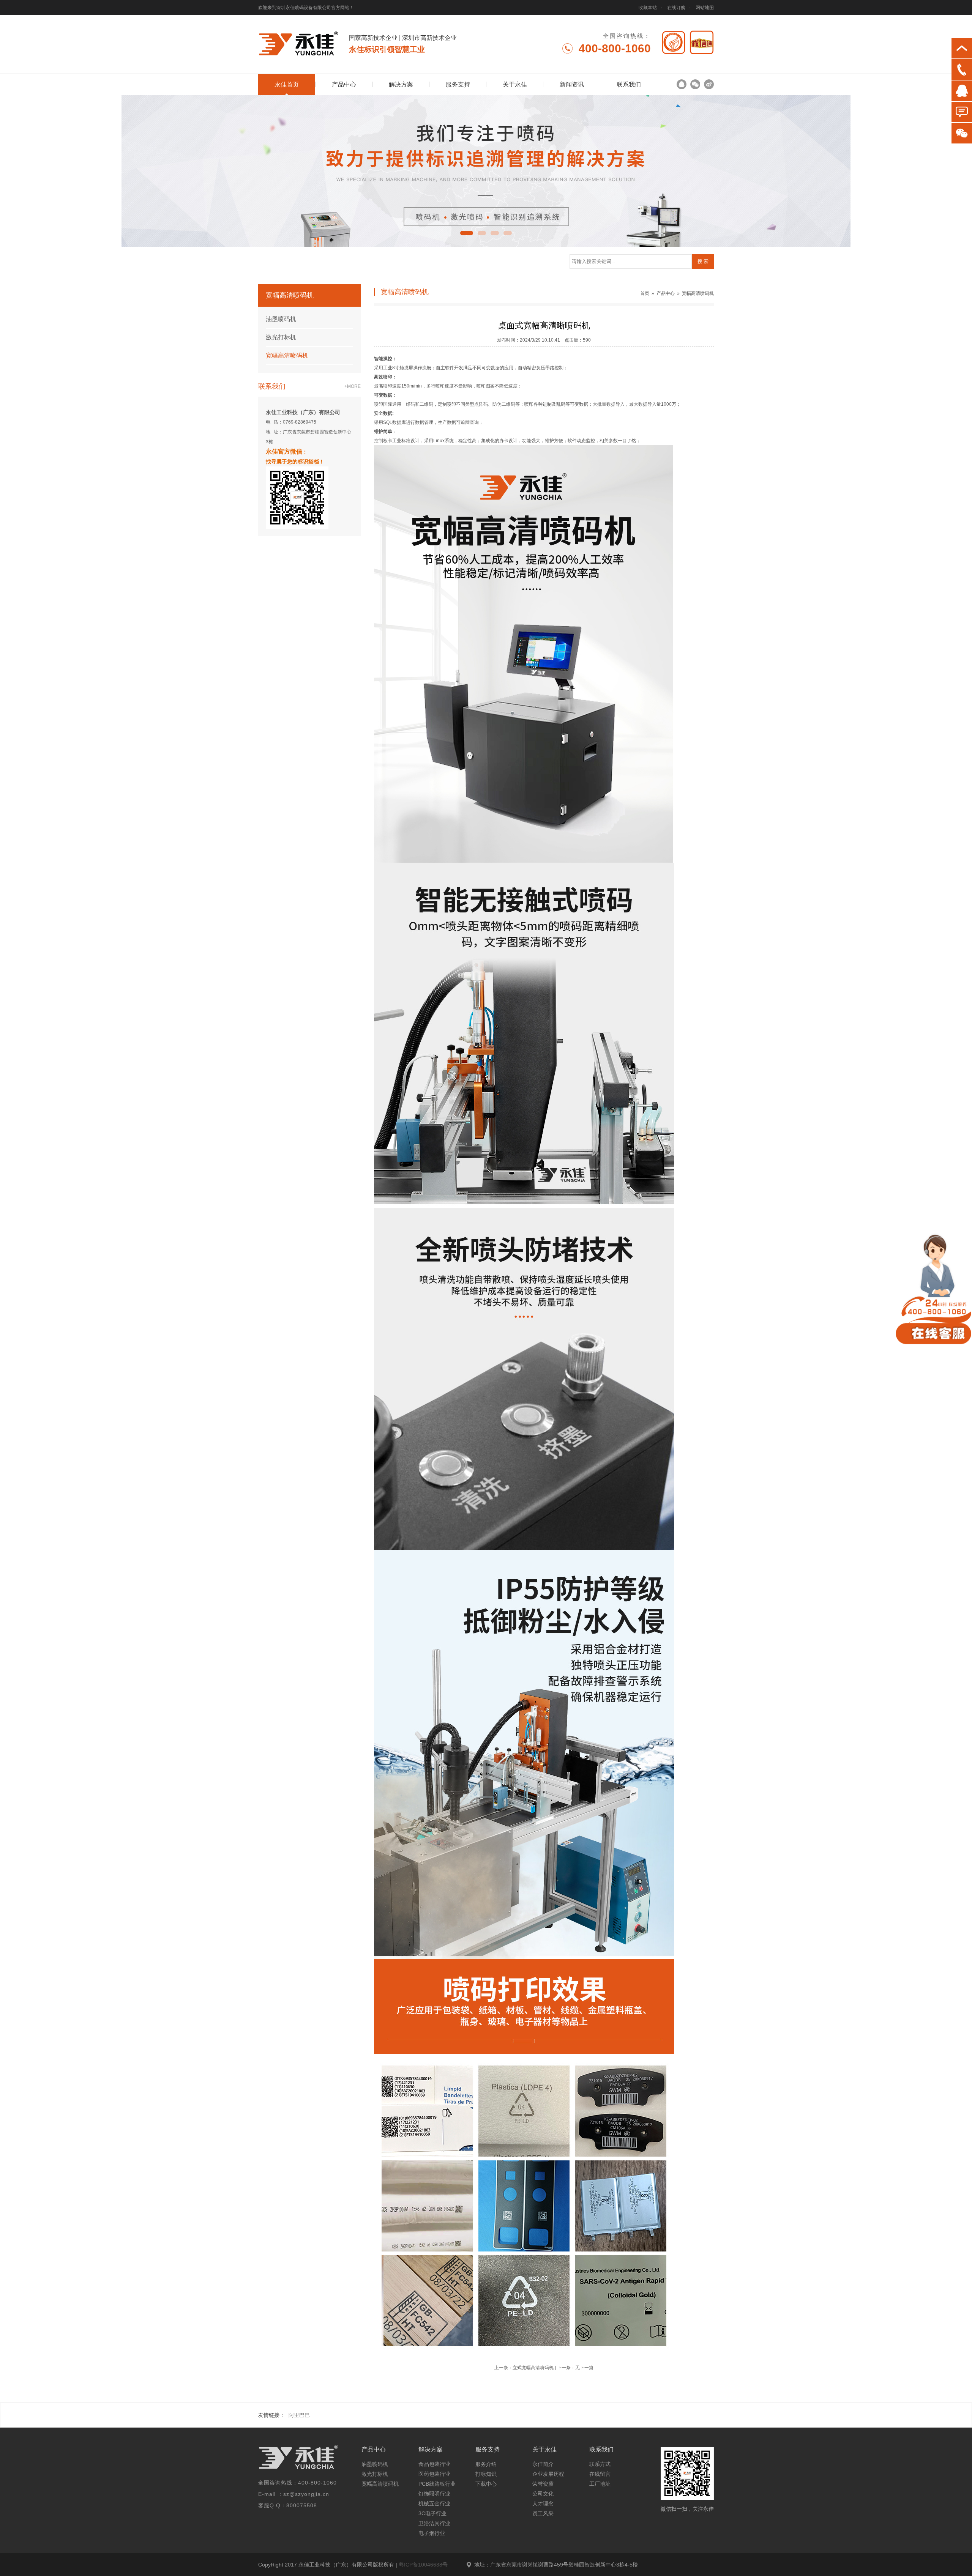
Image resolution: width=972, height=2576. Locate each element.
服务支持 (458, 84)
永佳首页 (287, 84)
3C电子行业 (432, 2513)
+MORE (353, 386)
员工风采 (543, 2513)
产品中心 (344, 84)
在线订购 (676, 8)
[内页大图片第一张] (486, 171)
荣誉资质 (543, 2484)
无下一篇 (584, 2368)
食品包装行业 (434, 2464)
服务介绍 (486, 2464)
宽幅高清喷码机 (287, 355)
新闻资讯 (572, 84)
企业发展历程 (548, 2474)
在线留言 (600, 2474)
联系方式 (600, 2464)
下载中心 (486, 2484)
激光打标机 (281, 337)
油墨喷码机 (281, 319)
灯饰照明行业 (434, 2494)
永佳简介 (543, 2464)
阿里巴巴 (299, 2415)
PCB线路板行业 (437, 2484)
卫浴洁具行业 (434, 2523)
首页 (645, 293)
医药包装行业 (434, 2474)
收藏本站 (648, 8)
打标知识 (486, 2474)
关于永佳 (515, 84)
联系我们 (629, 84)
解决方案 (401, 84)
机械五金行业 (434, 2504)
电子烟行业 (432, 2533)
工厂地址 (600, 2484)
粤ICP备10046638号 (423, 2565)
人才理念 (543, 2504)
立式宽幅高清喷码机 (533, 2368)
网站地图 (705, 8)
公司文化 (543, 2494)
